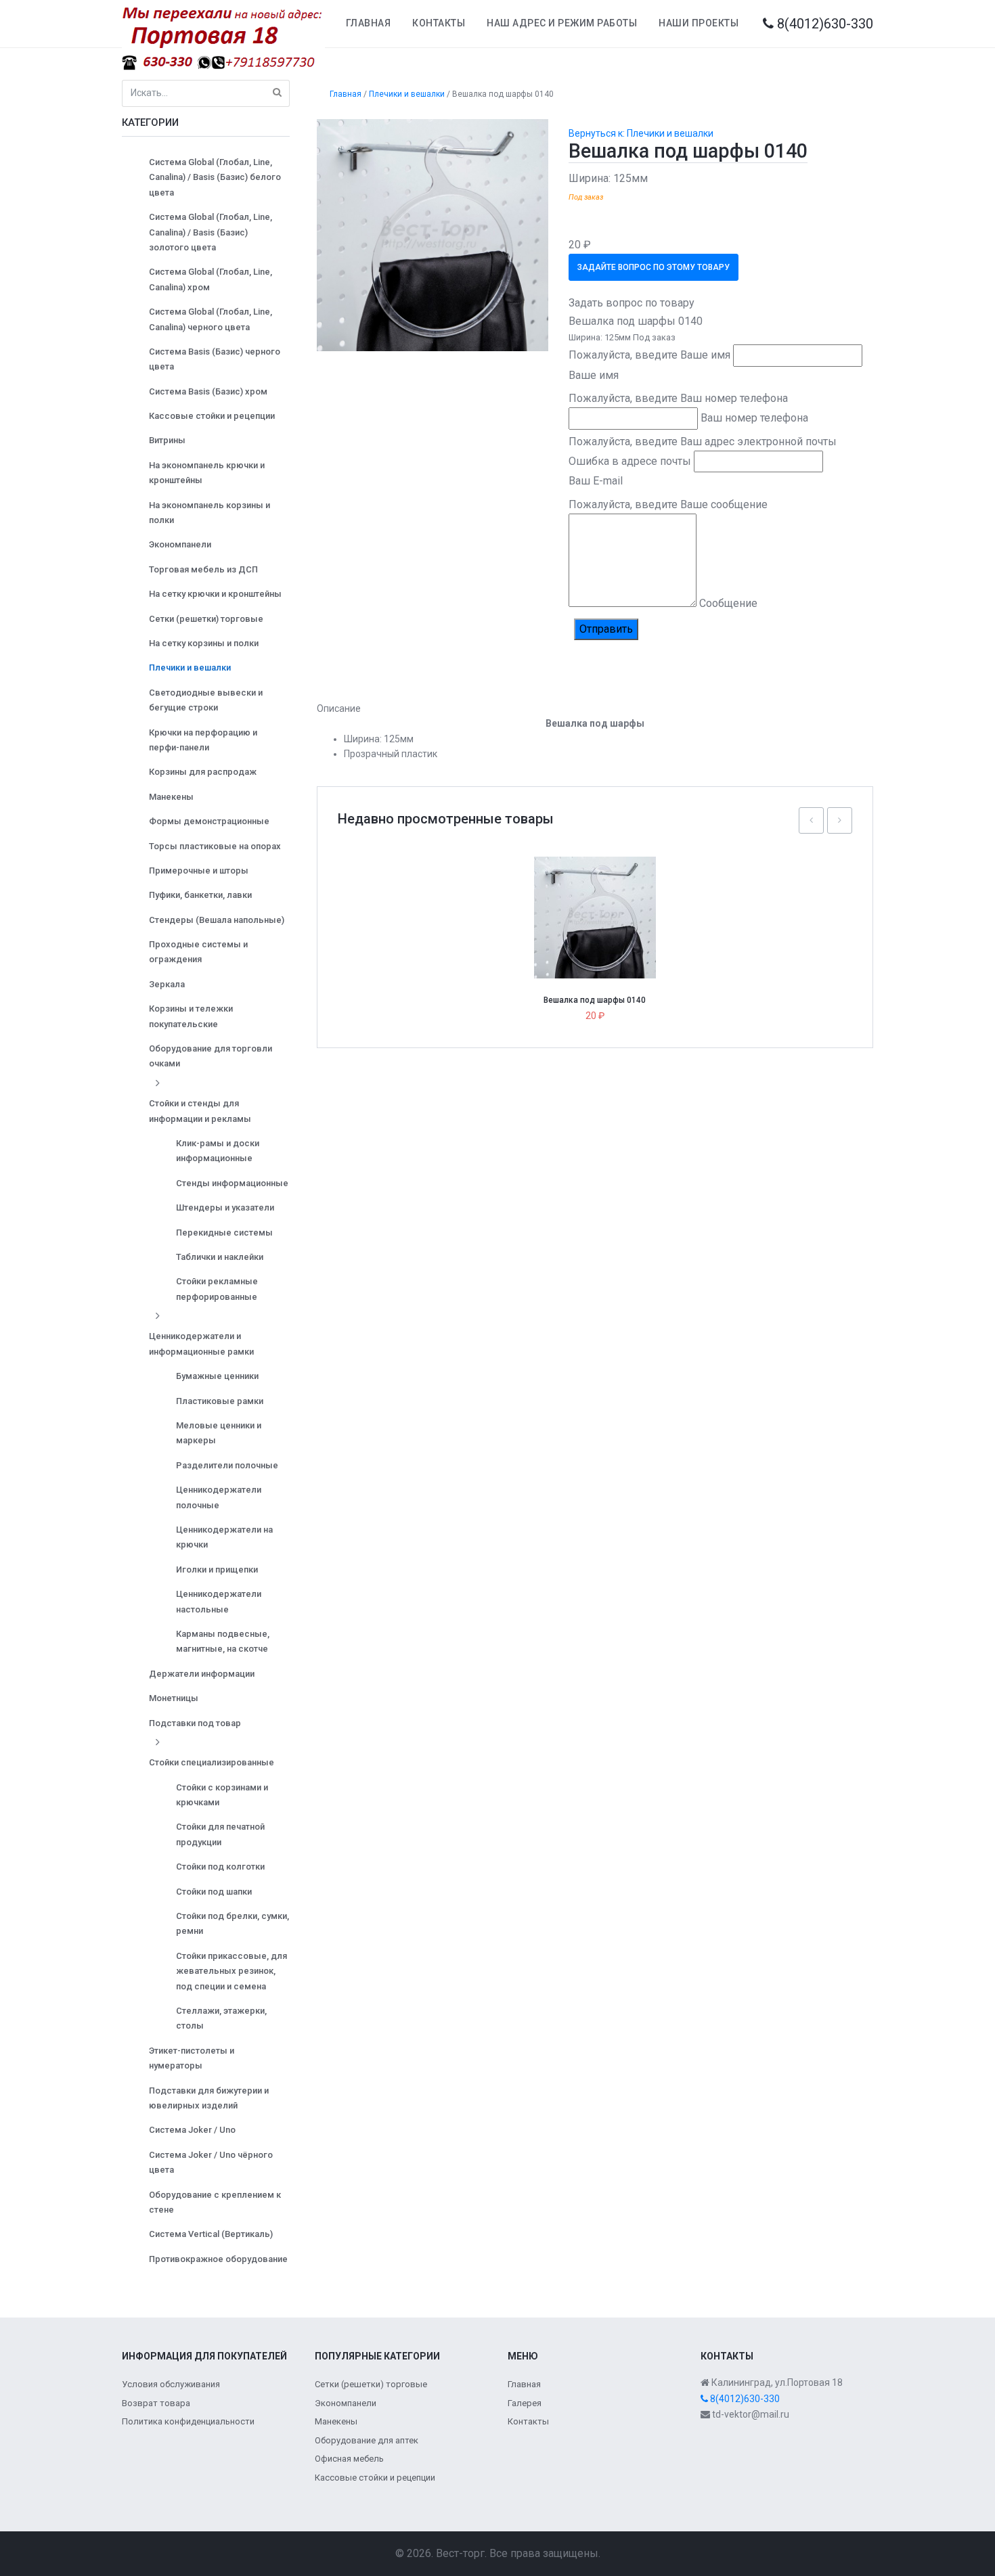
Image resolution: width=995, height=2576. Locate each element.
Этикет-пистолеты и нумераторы (192, 2058)
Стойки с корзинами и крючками (222, 1795)
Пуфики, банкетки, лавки (200, 895)
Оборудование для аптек (367, 2440)
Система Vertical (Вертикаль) (211, 2234)
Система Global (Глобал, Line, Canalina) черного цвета (211, 319)
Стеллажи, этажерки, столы (221, 2018)
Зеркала (167, 984)
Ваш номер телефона (754, 418)
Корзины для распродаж (203, 772)
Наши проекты (699, 23)
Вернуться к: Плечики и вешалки (641, 133)
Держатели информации (202, 1674)
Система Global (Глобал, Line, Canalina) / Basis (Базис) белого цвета (215, 177)
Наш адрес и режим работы (562, 23)
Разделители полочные (227, 1465)
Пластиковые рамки (220, 1401)
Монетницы (174, 1698)
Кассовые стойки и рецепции (212, 416)
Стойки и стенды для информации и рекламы (200, 1111)
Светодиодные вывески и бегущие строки (206, 700)
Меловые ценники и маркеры (219, 1433)
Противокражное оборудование (218, 2259)
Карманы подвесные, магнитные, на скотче (223, 1641)
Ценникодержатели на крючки (224, 1537)
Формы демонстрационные (209, 821)
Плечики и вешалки (190, 668)
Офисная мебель (349, 2459)
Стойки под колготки (220, 1867)
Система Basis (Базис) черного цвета (215, 359)
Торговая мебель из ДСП (203, 569)
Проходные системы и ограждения (198, 952)
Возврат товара (156, 2403)
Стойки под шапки (214, 1892)
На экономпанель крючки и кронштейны (207, 473)
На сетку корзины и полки (204, 643)
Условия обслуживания (171, 2384)
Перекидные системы (224, 1233)
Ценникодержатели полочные (219, 1497)
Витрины (167, 440)
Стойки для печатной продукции (220, 1834)
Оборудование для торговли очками (211, 1056)
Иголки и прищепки (217, 1569)
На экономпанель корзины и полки (209, 513)
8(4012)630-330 (823, 24)
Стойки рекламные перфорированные (217, 1289)
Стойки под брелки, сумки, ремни (233, 1923)
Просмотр (600, 888)
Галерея (525, 2403)
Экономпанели (180, 544)
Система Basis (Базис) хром (208, 391)
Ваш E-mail (596, 481)
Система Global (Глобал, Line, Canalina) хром (211, 279)
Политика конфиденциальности (188, 2421)
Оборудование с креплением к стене (215, 2202)
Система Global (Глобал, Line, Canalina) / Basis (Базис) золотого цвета (211, 232)
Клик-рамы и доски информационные (218, 1151)
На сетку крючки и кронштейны (215, 594)
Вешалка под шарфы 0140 (595, 1000)
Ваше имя (594, 375)
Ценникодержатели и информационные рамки (201, 1343)
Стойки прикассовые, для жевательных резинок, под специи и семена (231, 1971)
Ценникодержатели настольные (219, 1601)
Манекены (171, 797)
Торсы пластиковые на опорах (215, 846)
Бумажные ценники (217, 1376)
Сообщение (728, 603)
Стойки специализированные (212, 1762)
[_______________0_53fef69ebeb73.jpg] (433, 234)
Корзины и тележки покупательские (191, 1016)
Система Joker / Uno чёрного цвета (211, 2162)
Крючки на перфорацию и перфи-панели (203, 740)
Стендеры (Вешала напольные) (217, 920)
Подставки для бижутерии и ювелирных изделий (209, 2098)
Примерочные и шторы (199, 871)
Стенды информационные (232, 1183)
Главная (369, 23)
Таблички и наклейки (220, 1257)
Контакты (439, 23)
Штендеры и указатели (225, 1207)
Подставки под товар (195, 1723)
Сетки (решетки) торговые (206, 619)
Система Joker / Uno (192, 2130)
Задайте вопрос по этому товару (654, 267)
